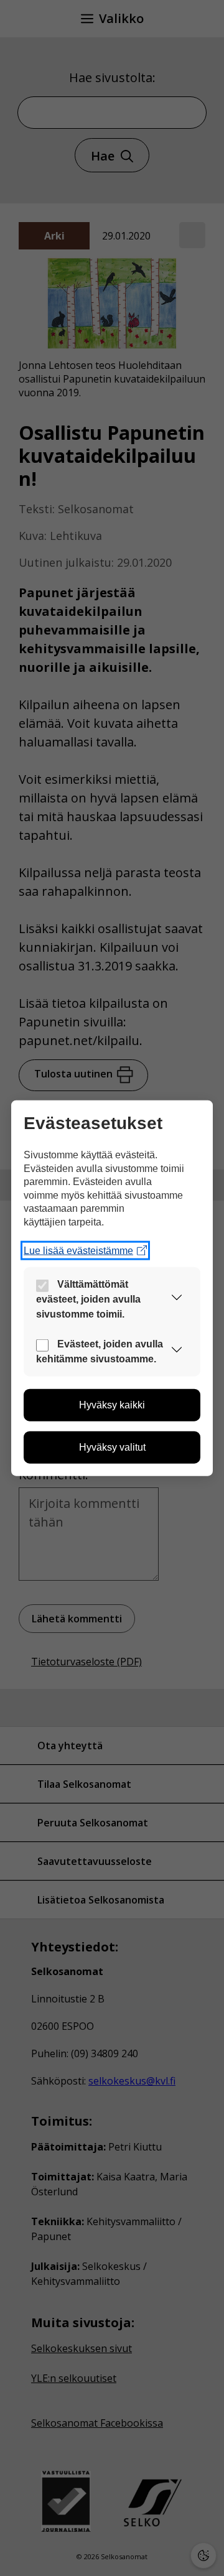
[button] (177, 1299)
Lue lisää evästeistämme (78, 1250)
